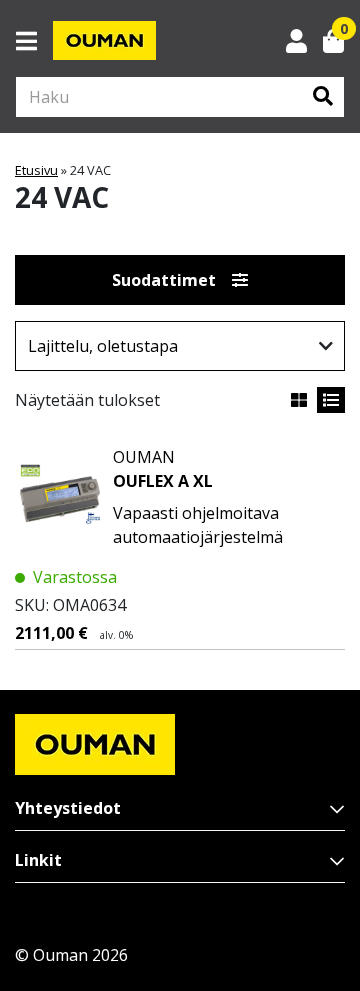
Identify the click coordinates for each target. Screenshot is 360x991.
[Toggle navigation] (34, 41)
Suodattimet (164, 280)
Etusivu (36, 170)
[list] (331, 400)
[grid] (299, 400)
